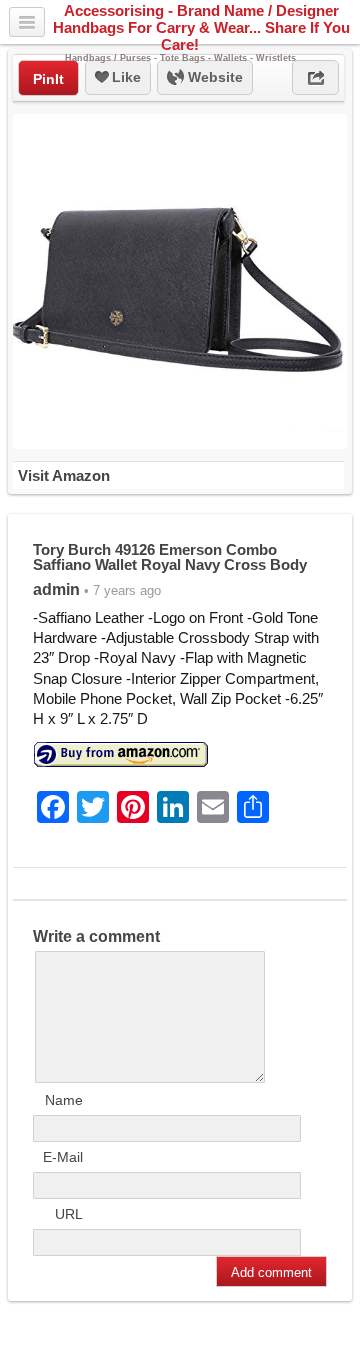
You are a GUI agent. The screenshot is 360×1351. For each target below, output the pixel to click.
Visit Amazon (64, 475)
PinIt (48, 79)
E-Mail (63, 1157)
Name (64, 1100)
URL (69, 1214)
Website (213, 77)
